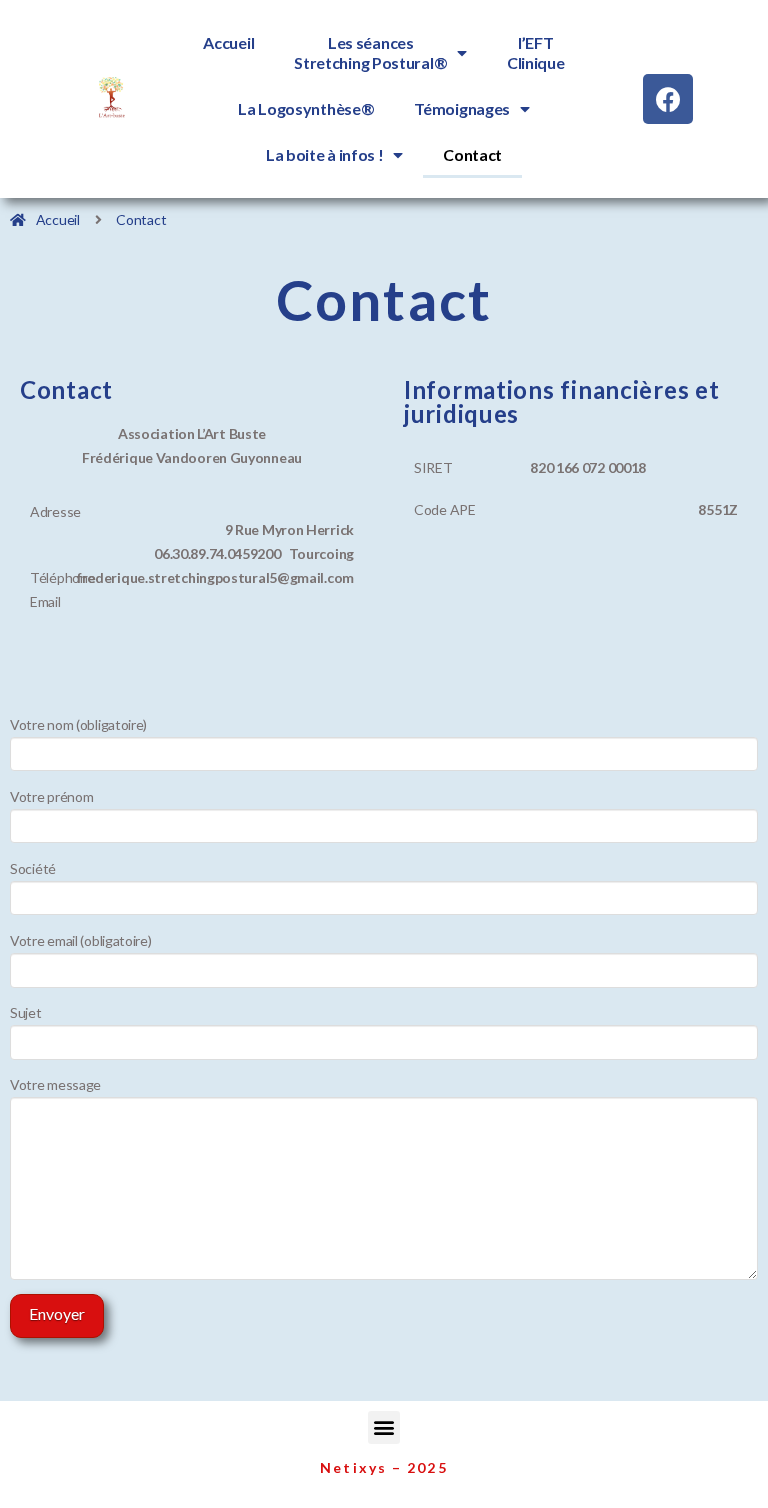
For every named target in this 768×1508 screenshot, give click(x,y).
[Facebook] (668, 99)
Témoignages (462, 108)
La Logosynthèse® (306, 108)
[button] (384, 1427)
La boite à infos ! (325, 154)
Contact (472, 154)
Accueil (228, 42)
